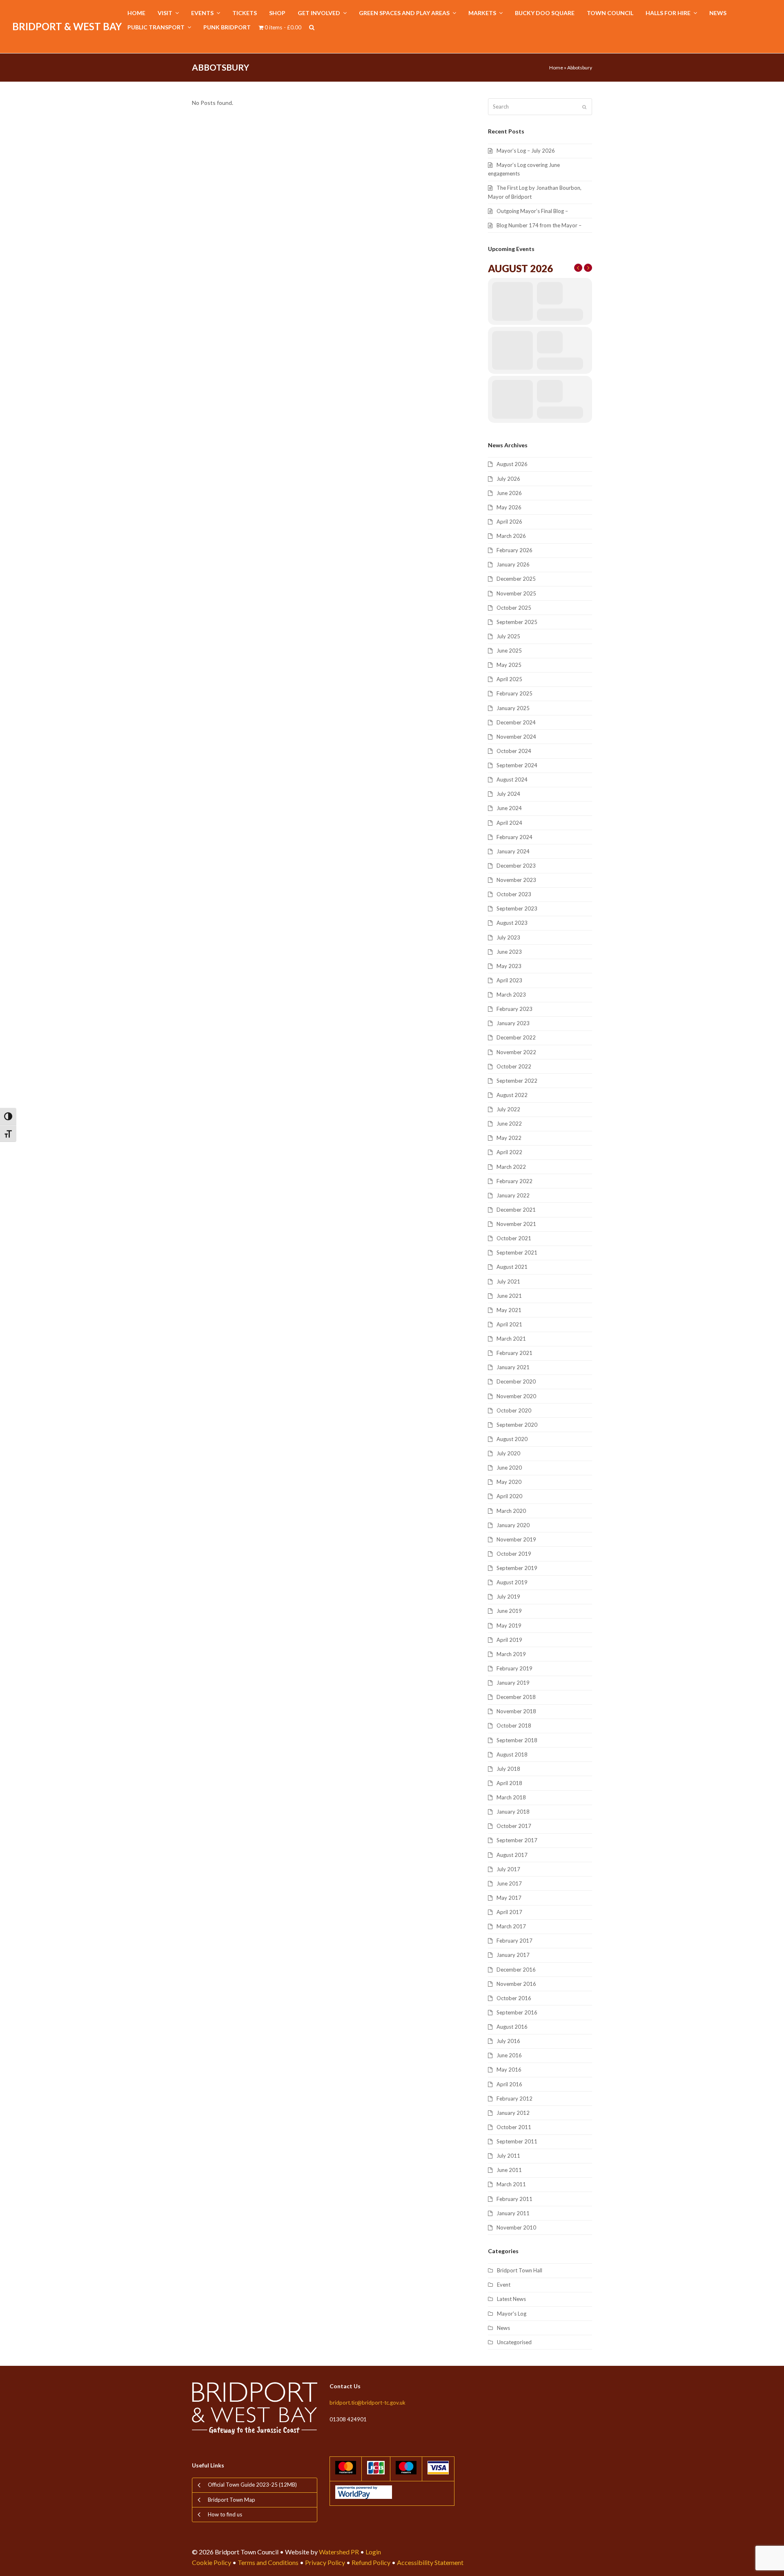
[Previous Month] (578, 268)
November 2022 (516, 1052)
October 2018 (514, 1725)
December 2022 (516, 1037)
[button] (312, 28)
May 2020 (509, 1482)
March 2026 (511, 536)
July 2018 (508, 1769)
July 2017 (508, 1869)
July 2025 (508, 636)
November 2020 (516, 1396)
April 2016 (509, 2084)
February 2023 (514, 1009)
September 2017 (517, 1840)
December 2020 (516, 1381)
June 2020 (509, 1468)
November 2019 (516, 1539)
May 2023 (509, 966)
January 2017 (513, 1955)
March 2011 (511, 2184)
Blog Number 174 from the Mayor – (539, 225)
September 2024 (517, 765)
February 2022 (514, 1181)
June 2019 (509, 1611)
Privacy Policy (325, 2562)
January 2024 (513, 851)
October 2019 (514, 1554)
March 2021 (511, 1339)
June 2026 (509, 493)
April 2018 (509, 1783)
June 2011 (509, 2170)
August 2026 (512, 464)
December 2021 (516, 1210)
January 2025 (513, 708)
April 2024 (509, 823)
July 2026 (508, 479)
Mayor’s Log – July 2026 (526, 151)
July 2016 (508, 2041)
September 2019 (517, 1568)
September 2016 (517, 2012)
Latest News (511, 2299)
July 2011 (508, 2156)
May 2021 (509, 1310)
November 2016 (516, 1984)
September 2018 (517, 1740)
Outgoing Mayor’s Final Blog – (532, 211)
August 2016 (512, 2027)
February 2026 (514, 550)
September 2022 (517, 1081)
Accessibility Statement (430, 2562)
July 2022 (508, 1109)
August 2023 (512, 923)
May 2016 (509, 2070)
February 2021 (514, 1353)
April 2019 (509, 1640)
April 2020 (509, 1496)
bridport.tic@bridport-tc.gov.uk (367, 2403)
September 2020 (517, 1425)
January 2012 (513, 2113)
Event (504, 2285)
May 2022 (509, 1138)
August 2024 (512, 779)
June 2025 (509, 651)
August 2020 (512, 1439)
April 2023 (509, 980)
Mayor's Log (512, 2314)
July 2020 (508, 1453)
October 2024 (514, 751)
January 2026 (513, 564)
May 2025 (509, 665)
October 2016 (514, 1998)
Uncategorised (514, 2342)
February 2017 (514, 1941)
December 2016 (516, 1970)
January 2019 (513, 1683)
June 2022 (509, 1124)
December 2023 (516, 866)
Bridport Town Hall (520, 2270)
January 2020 (513, 1525)
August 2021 (512, 1267)
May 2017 (509, 1898)
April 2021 (509, 1324)
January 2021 (513, 1367)
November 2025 (516, 593)
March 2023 (511, 995)
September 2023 (517, 908)
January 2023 (513, 1023)
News (503, 2328)
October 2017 (514, 1826)
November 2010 (516, 2227)
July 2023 (508, 937)
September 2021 (517, 1252)
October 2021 (514, 1238)
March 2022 (511, 1167)
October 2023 (514, 894)
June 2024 (509, 808)
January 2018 (513, 1812)
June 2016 (509, 2055)
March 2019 (511, 1654)
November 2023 (516, 880)
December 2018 (516, 1697)
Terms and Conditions (268, 2562)
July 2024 (508, 794)
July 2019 (508, 1597)
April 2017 (509, 1912)
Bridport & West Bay (67, 26)
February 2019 (514, 1668)
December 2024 (516, 722)
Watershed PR (339, 2552)
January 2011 (513, 2213)
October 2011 (514, 2127)
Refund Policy (371, 2562)
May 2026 (509, 507)
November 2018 (516, 1711)
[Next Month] (588, 268)
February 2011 (514, 2199)
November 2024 (516, 737)
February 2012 (514, 2099)
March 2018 (511, 1797)
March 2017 (511, 1926)
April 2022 (509, 1152)
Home (556, 68)
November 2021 (516, 1224)
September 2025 (517, 622)
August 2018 (512, 1754)
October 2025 (514, 608)
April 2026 (509, 522)
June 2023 (509, 952)
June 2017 (509, 1883)
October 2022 (514, 1066)
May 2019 (509, 1626)
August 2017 (512, 1855)
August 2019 (512, 1582)
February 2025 (514, 693)
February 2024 (514, 837)
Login (373, 2552)
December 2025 (516, 579)
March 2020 (511, 1511)
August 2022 (512, 1095)
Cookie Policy (212, 2562)
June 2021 (509, 1296)
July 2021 (508, 1281)
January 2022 (513, 1195)
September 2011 (517, 2141)
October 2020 (514, 1410)
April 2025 (509, 679)
